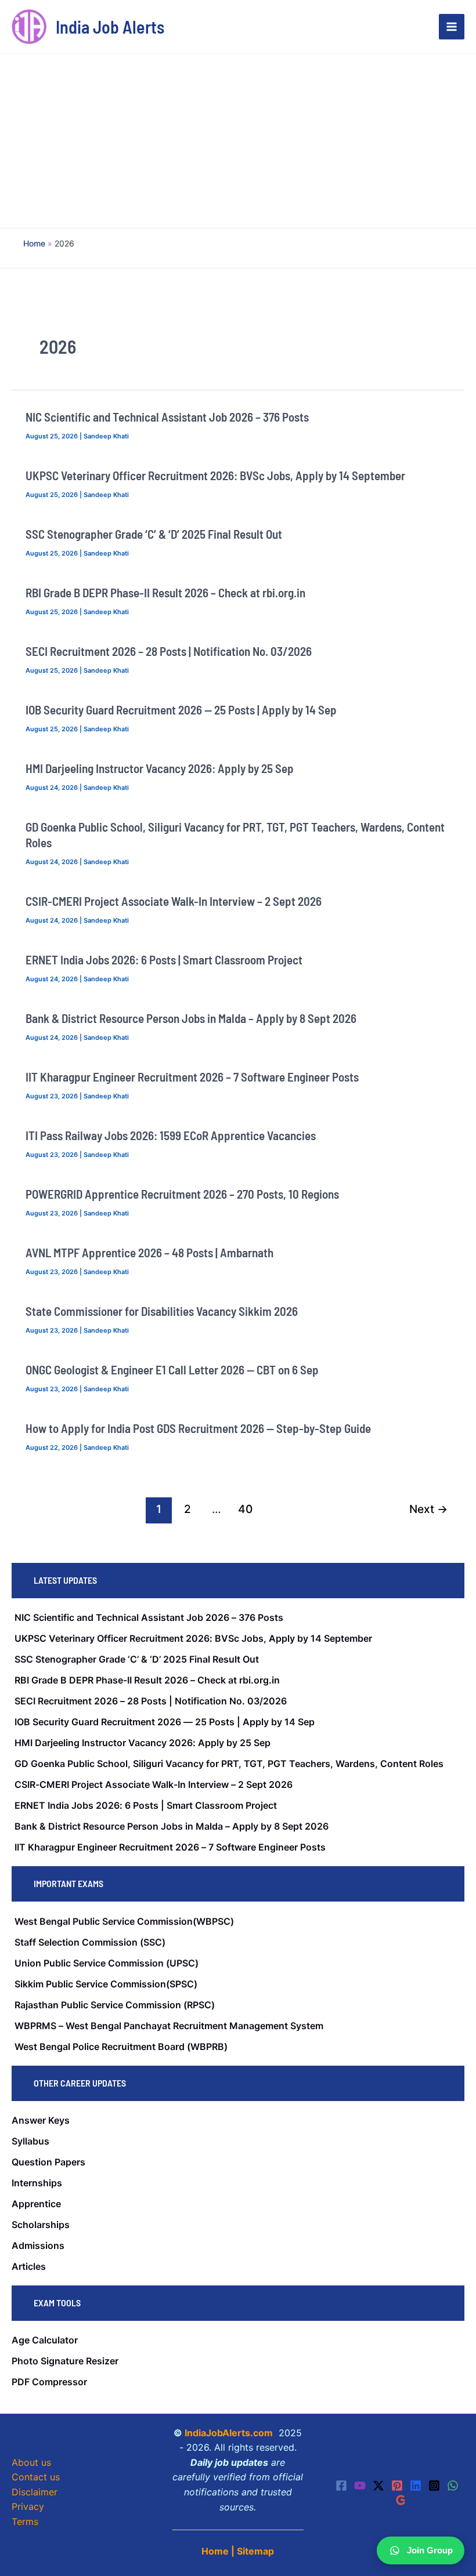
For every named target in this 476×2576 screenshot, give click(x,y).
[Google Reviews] (401, 2500)
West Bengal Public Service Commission (104, 1921)
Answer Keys (41, 2120)
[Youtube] (360, 2486)
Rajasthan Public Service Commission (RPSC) (115, 2005)
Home (215, 2551)
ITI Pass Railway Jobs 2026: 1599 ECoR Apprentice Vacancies (171, 1135)
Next (428, 1509)
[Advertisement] (238, 141)
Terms (25, 2521)
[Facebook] (341, 2486)
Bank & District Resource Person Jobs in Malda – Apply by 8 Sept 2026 (191, 1018)
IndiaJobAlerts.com (229, 2433)
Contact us (36, 2477)
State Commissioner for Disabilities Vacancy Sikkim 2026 (162, 1311)
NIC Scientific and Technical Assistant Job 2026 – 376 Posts (167, 417)
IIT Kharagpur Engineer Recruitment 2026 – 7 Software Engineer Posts (192, 1077)
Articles (29, 2266)
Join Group (430, 2550)
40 (245, 1509)
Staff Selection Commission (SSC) (90, 1942)
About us (31, 2462)
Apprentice (36, 2204)
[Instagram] (434, 2486)
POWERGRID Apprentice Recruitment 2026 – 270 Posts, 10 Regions (182, 1194)
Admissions (38, 2245)
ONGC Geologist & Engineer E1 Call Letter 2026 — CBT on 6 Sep (172, 1369)
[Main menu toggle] (452, 27)
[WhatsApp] (453, 2486)
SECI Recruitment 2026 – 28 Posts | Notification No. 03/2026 (169, 651)
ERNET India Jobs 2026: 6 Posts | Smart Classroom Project (164, 959)
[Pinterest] (397, 2486)
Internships (37, 2183)
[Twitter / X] (378, 2486)
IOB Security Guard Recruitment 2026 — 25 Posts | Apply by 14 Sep (181, 710)
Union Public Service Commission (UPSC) (107, 1963)
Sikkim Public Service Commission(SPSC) (106, 1984)
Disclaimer (35, 2492)
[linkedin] (416, 2486)
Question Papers (48, 2162)
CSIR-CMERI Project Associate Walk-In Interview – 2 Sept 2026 (174, 901)
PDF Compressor (49, 2382)
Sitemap (255, 2551)
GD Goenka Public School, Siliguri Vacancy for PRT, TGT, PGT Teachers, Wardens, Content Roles (229, 1764)
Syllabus (30, 2141)
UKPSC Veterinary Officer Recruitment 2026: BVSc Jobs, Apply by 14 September (215, 475)
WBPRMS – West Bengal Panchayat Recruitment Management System (169, 2026)
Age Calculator (45, 2340)
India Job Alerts (110, 27)
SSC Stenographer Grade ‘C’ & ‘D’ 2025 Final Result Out (154, 534)
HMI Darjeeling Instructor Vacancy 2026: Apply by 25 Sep (160, 768)
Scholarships (41, 2225)
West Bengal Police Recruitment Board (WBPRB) (121, 2047)
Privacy (28, 2506)
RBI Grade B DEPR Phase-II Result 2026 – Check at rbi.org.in (165, 592)
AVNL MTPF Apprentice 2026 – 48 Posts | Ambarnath (149, 1252)
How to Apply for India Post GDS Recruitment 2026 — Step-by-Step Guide (198, 1428)
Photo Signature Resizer (65, 2361)
